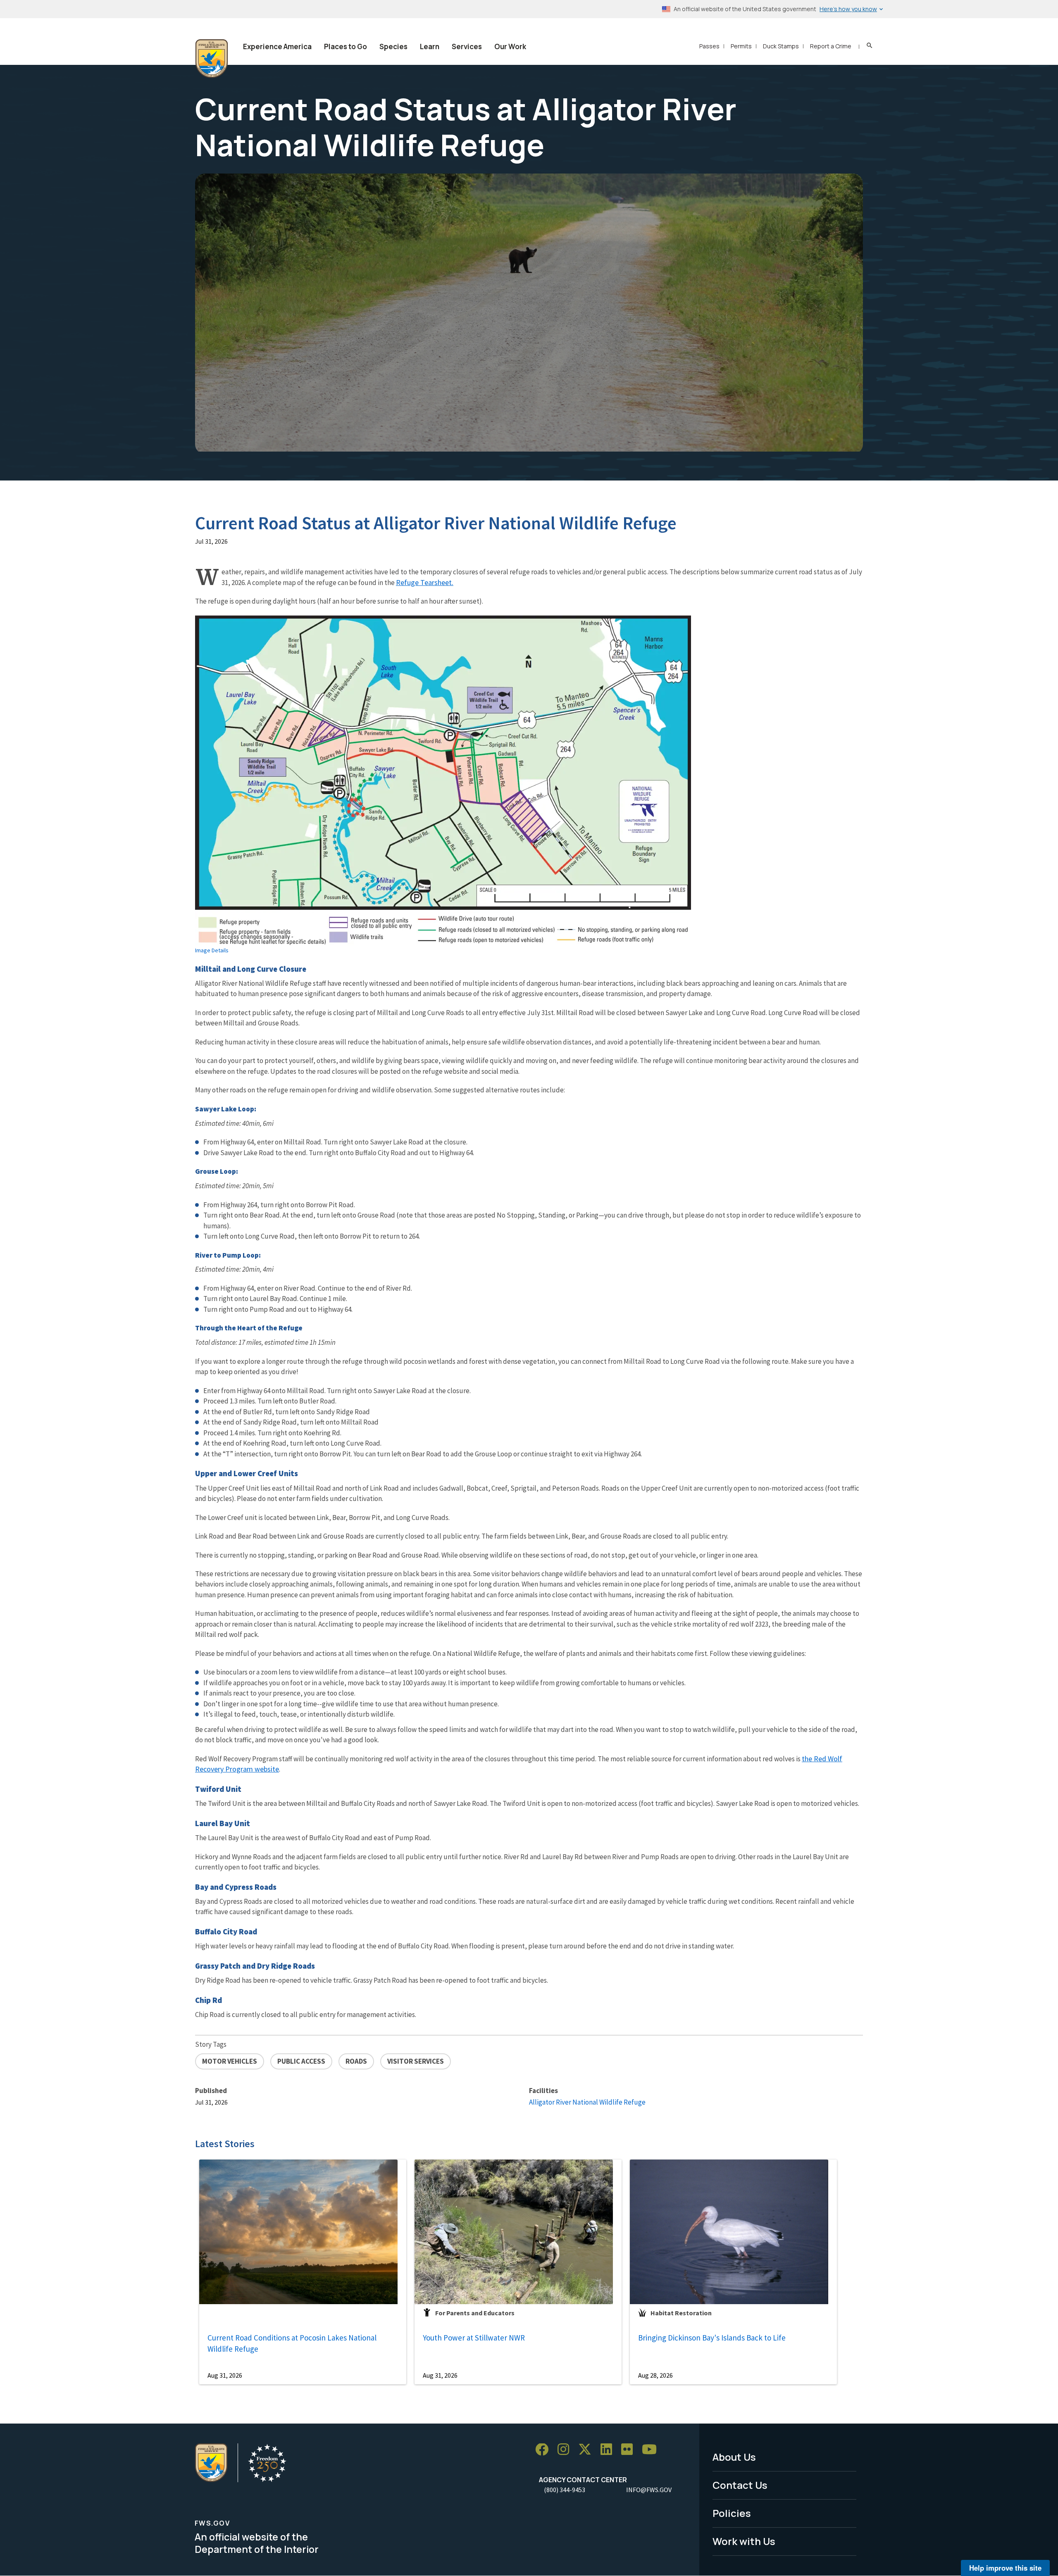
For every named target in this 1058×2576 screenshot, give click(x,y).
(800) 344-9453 (565, 2490)
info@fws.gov (649, 2490)
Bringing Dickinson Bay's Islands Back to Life (712, 2338)
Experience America (277, 46)
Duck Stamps (781, 46)
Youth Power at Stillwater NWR (474, 2338)
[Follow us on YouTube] (652, 2450)
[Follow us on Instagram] (566, 2450)
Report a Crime (831, 46)
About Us (734, 2457)
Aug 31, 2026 (225, 2375)
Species (393, 46)
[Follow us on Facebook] (545, 2450)
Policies (732, 2513)
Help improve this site (1005, 2568)
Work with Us (744, 2541)
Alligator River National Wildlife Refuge (587, 2102)
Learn (430, 46)
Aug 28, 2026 (655, 2375)
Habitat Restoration (681, 2313)
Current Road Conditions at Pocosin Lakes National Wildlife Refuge (292, 2343)
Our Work (510, 46)
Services (467, 46)
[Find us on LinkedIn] (609, 2450)
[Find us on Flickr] (630, 2450)
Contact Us (740, 2485)
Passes (709, 46)
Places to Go (346, 46)
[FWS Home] (212, 59)
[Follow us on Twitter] (588, 2450)
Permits (741, 46)
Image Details (212, 950)
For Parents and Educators (475, 2313)
